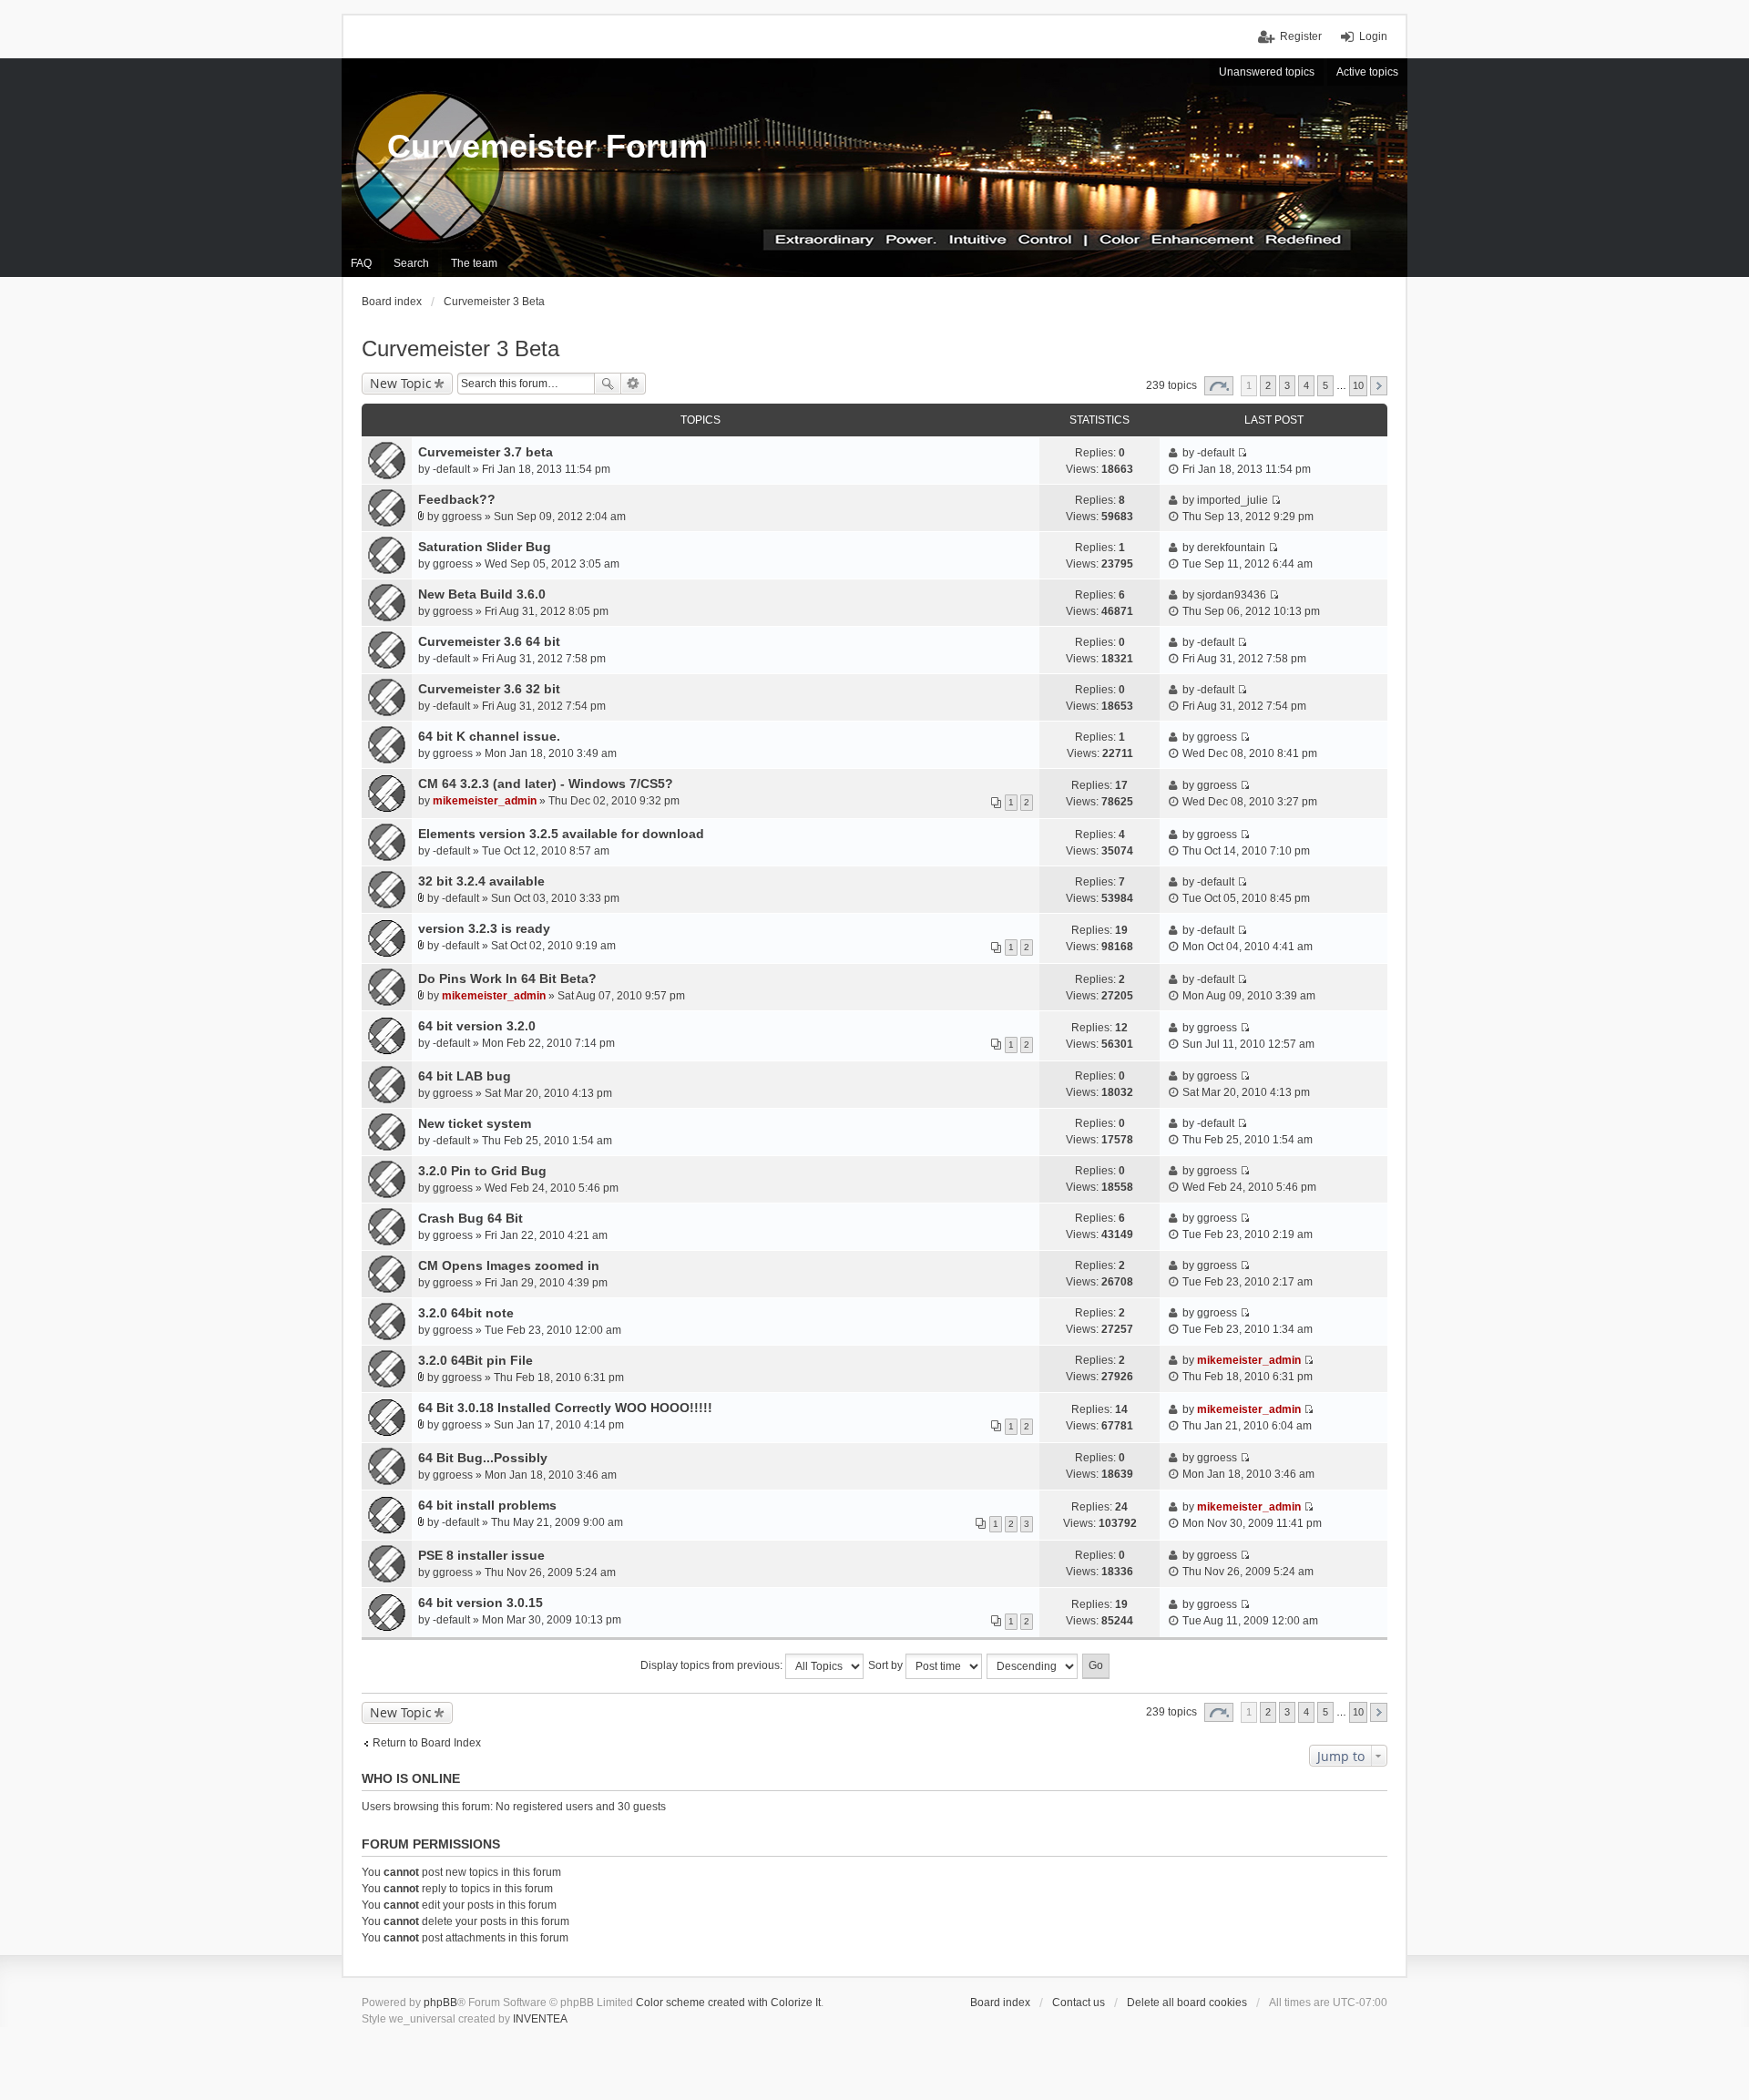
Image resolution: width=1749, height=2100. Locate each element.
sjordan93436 (1232, 595)
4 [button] (1306, 385)
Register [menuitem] (1301, 36)
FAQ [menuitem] (361, 263)
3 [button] (1287, 385)
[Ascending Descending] (1033, 1666)
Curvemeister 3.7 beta (486, 452)
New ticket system (475, 1123)
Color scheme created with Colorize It (728, 2003)
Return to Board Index (427, 1743)
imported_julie (1232, 500)
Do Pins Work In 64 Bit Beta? (507, 978)
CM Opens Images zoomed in (509, 1265)
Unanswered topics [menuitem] (1267, 72)
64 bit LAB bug (465, 1076)
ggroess (462, 517)
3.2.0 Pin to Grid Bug (482, 1171)
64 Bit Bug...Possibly (483, 1458)
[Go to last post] (1242, 453)
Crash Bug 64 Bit (470, 1218)
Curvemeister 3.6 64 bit (489, 641)
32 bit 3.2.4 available (481, 881)
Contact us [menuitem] (1079, 2003)
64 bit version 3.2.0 (477, 1026)
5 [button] (1325, 385)
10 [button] (1358, 385)
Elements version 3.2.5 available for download (561, 834)
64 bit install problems (487, 1505)
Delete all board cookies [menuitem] (1187, 2003)
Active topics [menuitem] (1367, 72)
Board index (1000, 2003)
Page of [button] (1219, 386)
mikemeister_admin (485, 801)
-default (451, 469)
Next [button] (1379, 386)
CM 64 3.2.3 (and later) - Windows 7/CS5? (546, 784)
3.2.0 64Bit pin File (476, 1360)
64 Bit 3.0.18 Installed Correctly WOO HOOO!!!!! (565, 1408)
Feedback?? (457, 499)
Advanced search (634, 384)
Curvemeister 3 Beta (460, 348)
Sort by (887, 1665)
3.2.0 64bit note (466, 1313)
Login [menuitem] (1373, 36)
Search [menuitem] (411, 263)
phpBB (440, 2003)
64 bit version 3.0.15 (481, 1603)
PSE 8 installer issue (481, 1555)
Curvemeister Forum (547, 146)
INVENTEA (540, 2019)
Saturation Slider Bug (485, 547)
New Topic (401, 383)
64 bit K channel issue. (489, 736)
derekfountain (1231, 548)
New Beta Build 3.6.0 (482, 594)
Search (608, 384)
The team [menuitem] (474, 263)
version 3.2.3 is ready (484, 928)
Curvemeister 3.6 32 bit (489, 689)
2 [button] (1268, 385)
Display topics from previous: (713, 1665)
